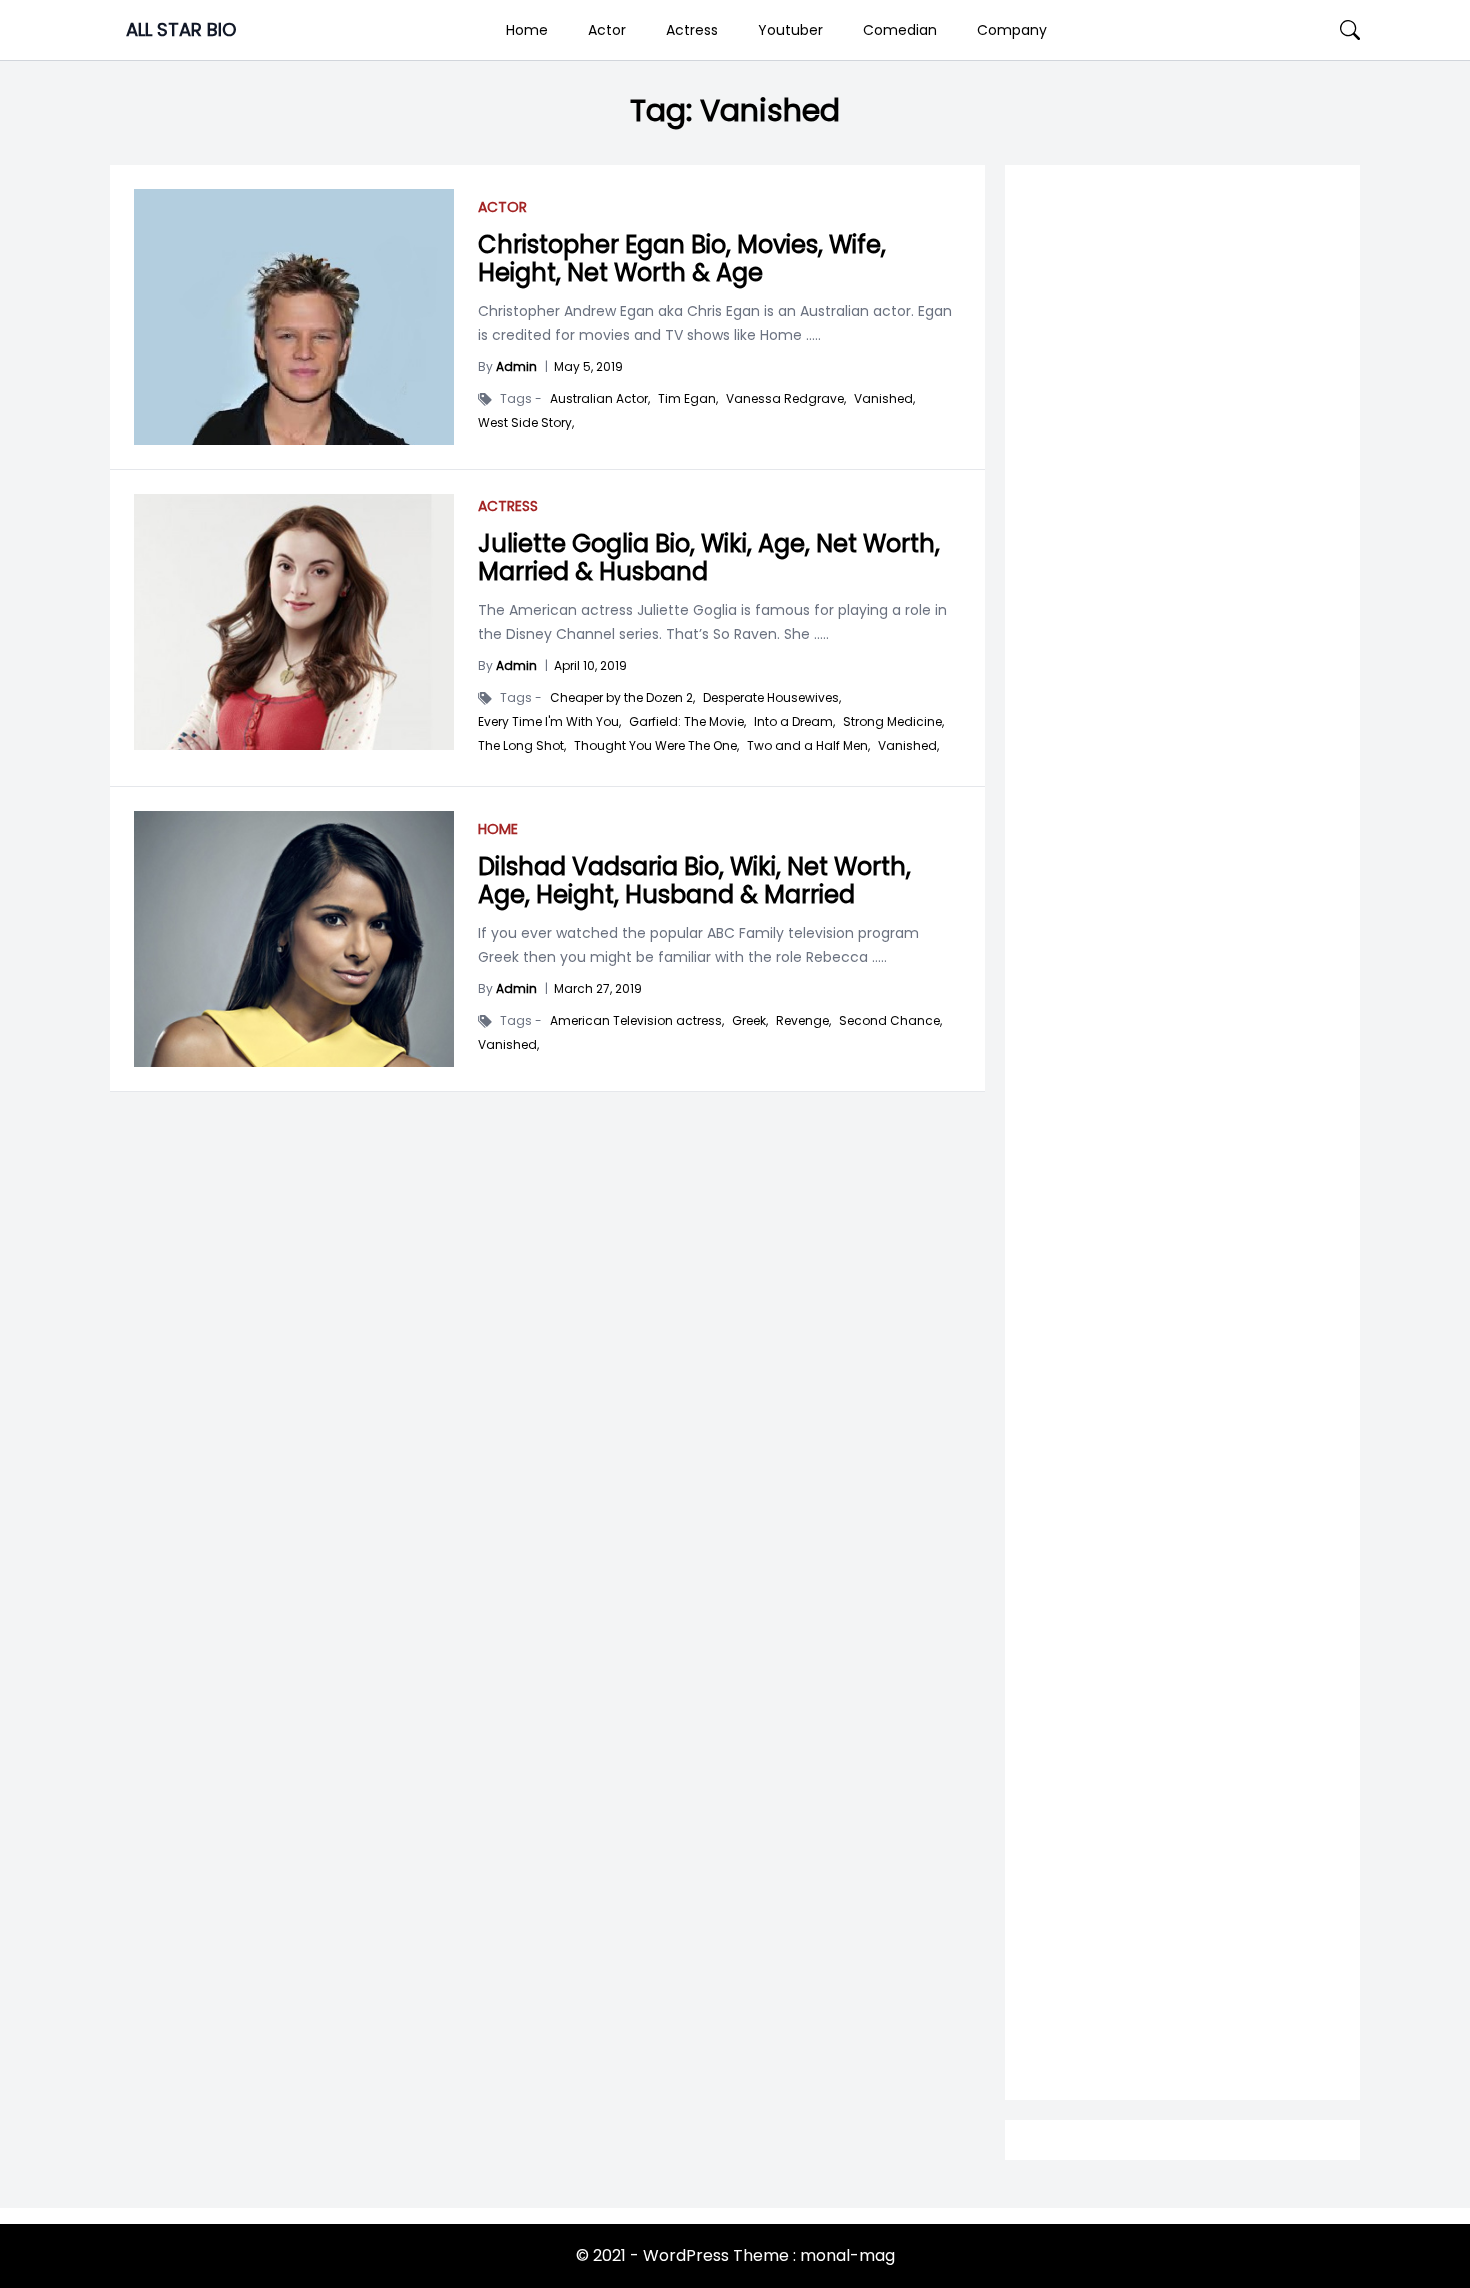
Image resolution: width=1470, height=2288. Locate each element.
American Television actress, (637, 1021)
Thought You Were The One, (656, 746)
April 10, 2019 (590, 665)
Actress (692, 30)
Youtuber (790, 30)
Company (1012, 30)
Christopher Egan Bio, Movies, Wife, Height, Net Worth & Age (682, 258)
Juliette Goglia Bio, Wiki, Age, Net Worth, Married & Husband (709, 557)
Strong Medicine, (893, 722)
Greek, (750, 1021)
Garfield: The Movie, (687, 722)
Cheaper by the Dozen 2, (622, 698)
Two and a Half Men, (808, 746)
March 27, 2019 (598, 988)
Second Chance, (890, 1021)
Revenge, (803, 1021)
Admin (516, 366)
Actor (607, 30)
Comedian (900, 30)
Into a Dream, (794, 722)
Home (527, 30)
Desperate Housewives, (772, 698)
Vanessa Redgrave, (786, 399)
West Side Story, (526, 423)
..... (811, 335)
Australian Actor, (600, 399)
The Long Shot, (522, 746)
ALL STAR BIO (181, 29)
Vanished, (884, 399)
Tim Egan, (688, 399)
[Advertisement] (1182, 971)
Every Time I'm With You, (549, 722)
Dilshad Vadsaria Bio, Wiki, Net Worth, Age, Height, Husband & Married (694, 880)
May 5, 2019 (588, 366)
